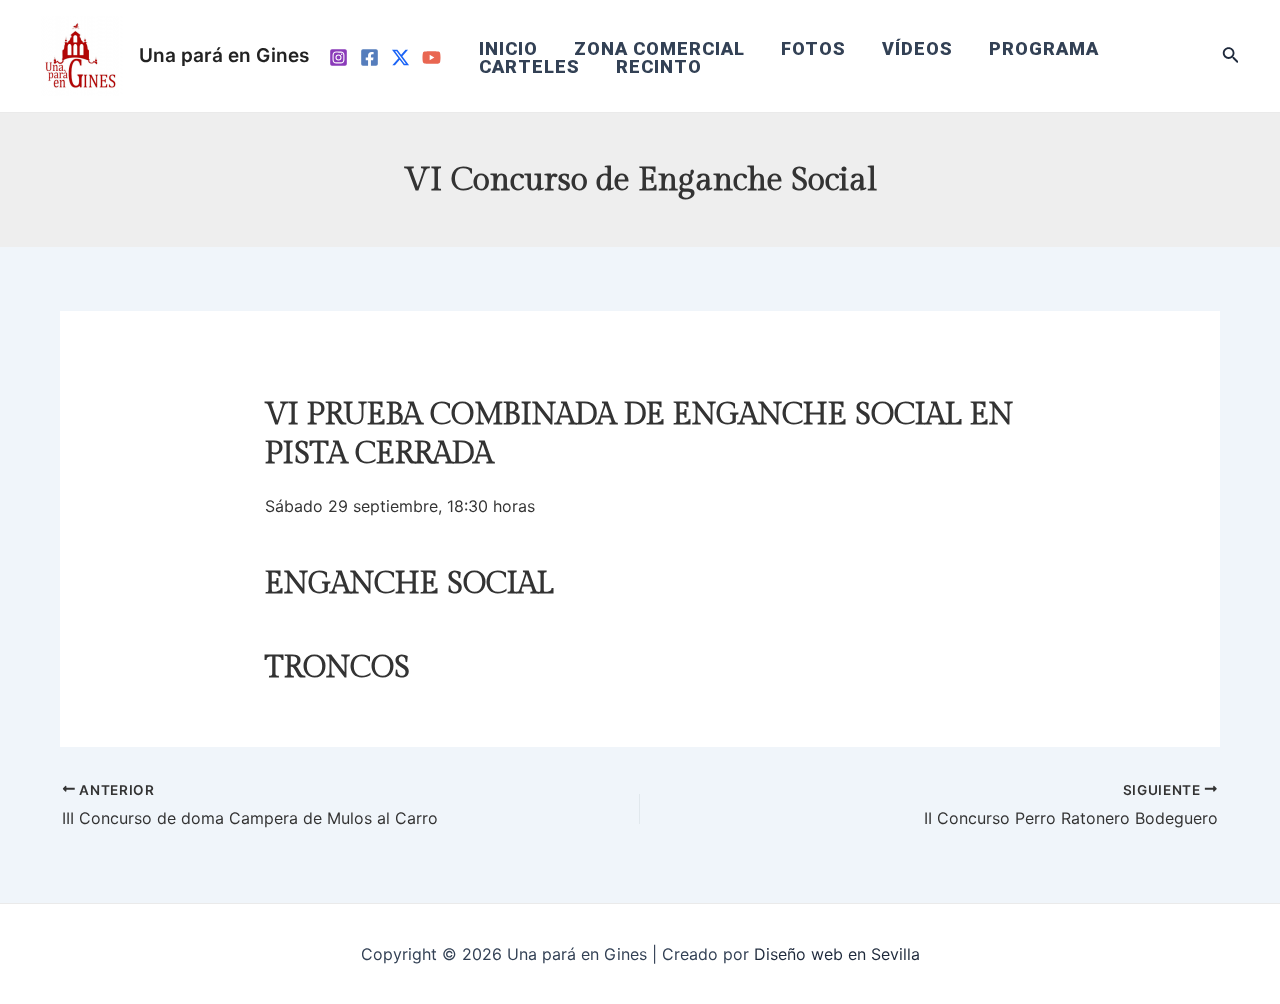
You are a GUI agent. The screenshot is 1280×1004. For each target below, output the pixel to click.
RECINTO (659, 67)
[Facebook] (369, 57)
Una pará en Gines (224, 55)
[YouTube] (431, 57)
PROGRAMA (1044, 49)
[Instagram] (338, 57)
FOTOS (813, 49)
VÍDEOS (917, 49)
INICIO (508, 49)
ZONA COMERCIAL (659, 49)
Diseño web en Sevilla (837, 954)
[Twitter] (400, 57)
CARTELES (529, 67)
